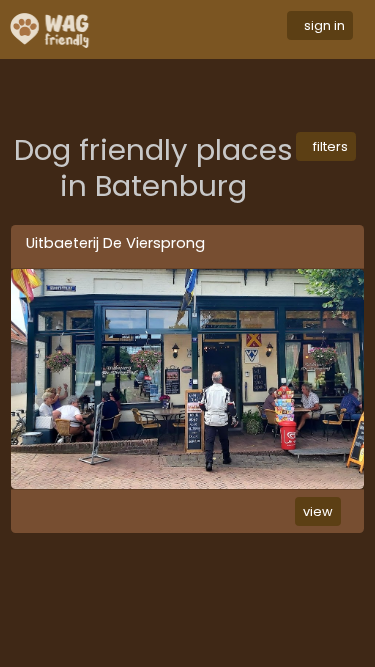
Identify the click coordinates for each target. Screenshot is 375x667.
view (318, 511)
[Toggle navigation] (203, 29)
